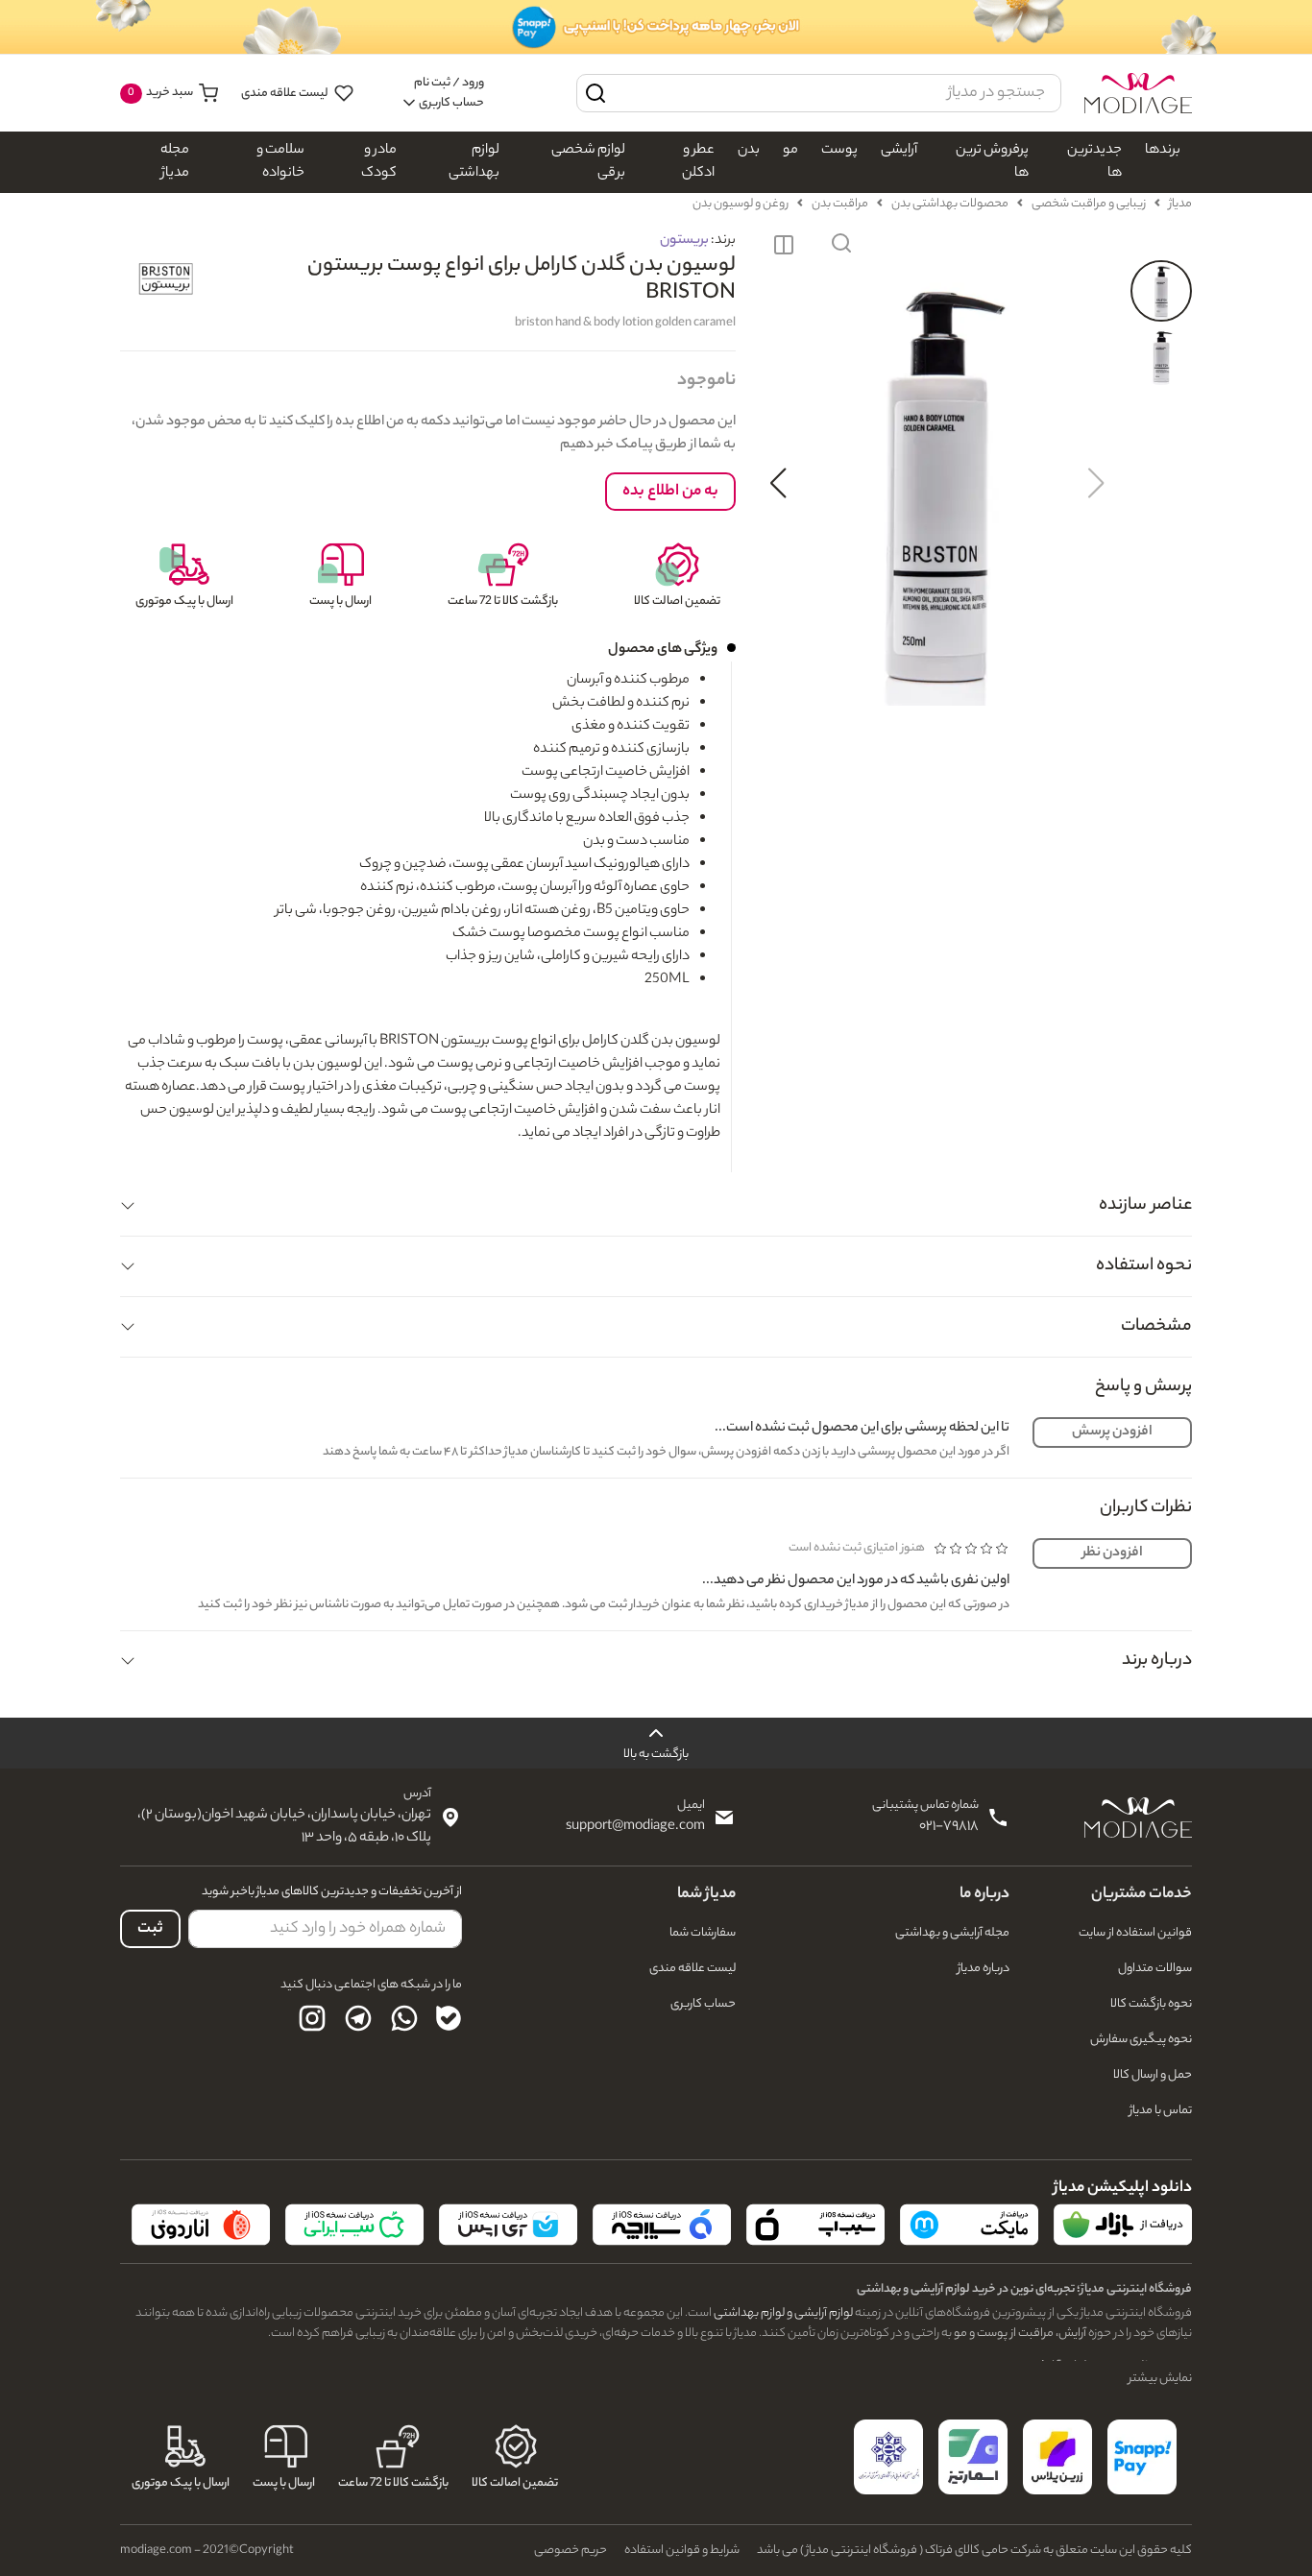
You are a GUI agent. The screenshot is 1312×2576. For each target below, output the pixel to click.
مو (790, 151)
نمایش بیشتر (1160, 2379)
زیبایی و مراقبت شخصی (1089, 204)
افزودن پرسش (1112, 1432)
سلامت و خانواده (280, 162)
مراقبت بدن (840, 204)
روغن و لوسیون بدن (741, 204)
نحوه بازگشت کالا (1151, 2004)
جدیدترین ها (1094, 162)
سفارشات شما (703, 1933)
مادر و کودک (379, 162)
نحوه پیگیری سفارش (1141, 2040)
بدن (749, 151)
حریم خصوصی (571, 2551)
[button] (841, 245)
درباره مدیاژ (984, 1969)
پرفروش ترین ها (992, 162)
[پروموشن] (656, 27)
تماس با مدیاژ (1161, 2111)
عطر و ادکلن (698, 162)
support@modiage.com (635, 1827)
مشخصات (1156, 1327)
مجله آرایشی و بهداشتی (952, 1933)
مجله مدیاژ (175, 162)
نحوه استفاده (1144, 1266)
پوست (839, 151)
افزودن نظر (1113, 1553)
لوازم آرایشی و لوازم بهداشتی (782, 2313)
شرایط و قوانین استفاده (682, 2551)
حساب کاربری (703, 2004)
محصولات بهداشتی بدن (950, 204)
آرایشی (899, 151)
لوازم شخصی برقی (588, 162)
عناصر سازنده (1145, 1206)
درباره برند (1157, 1661)
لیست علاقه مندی (286, 94)
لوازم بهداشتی (474, 162)
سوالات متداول (1155, 1969)
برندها (1163, 151)
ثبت (150, 1929)
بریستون (684, 241)
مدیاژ (1180, 204)
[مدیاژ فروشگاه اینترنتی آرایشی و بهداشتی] (1138, 93)
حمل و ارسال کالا (1153, 2075)
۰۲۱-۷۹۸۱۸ (949, 1827)
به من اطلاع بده (670, 492)
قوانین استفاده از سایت (1135, 1933)
